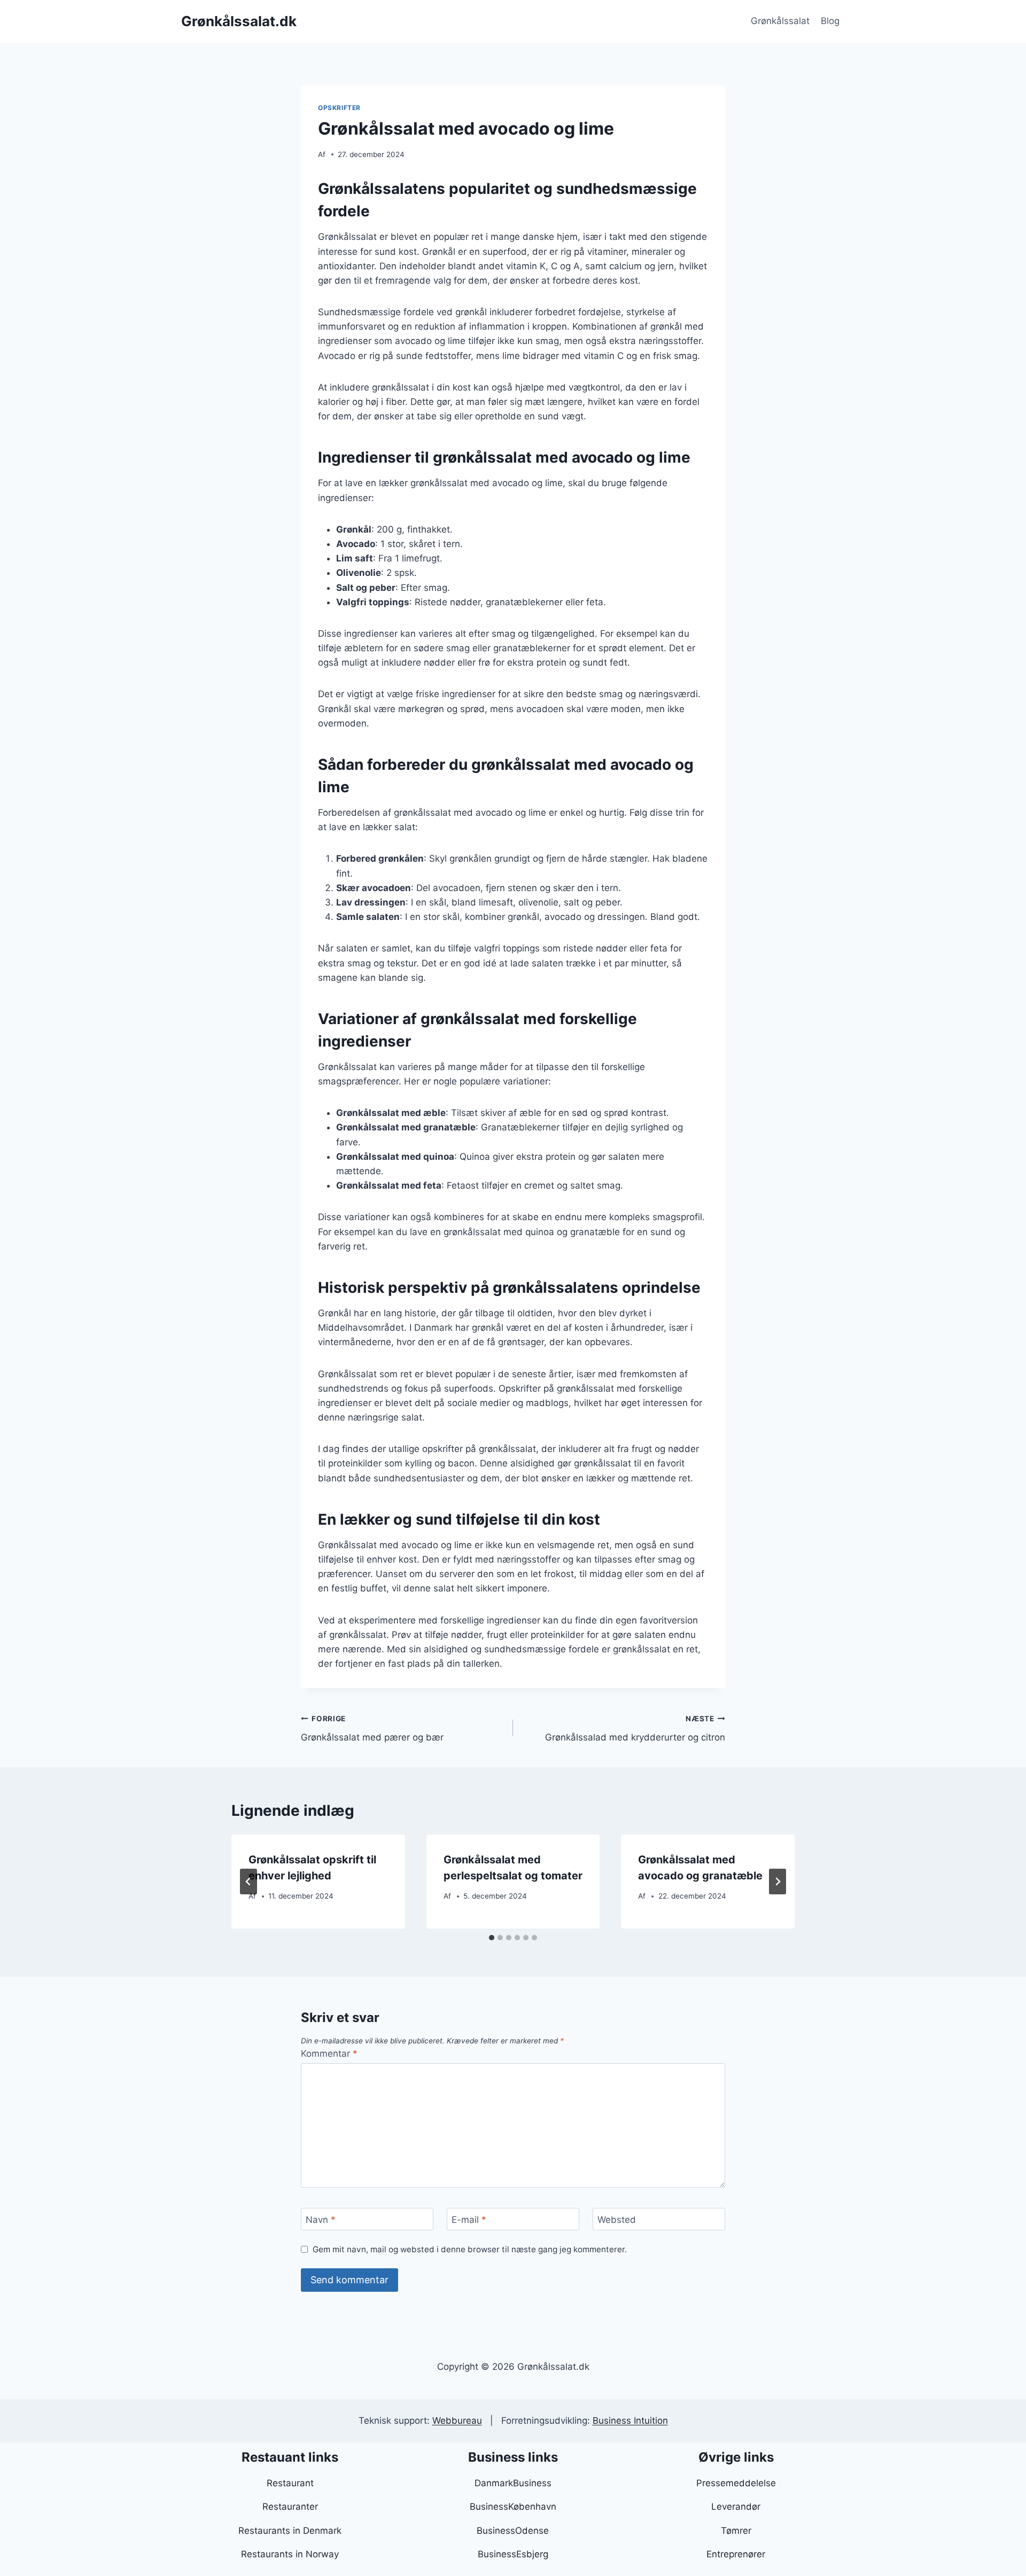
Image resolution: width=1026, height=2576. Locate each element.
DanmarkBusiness (513, 2483)
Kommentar (329, 2054)
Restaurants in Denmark (290, 2531)
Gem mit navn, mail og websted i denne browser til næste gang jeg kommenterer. (470, 2249)
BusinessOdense (513, 2531)
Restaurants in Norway (290, 2554)
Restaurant (290, 2483)
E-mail (469, 2220)
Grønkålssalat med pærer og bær (372, 1728)
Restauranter (290, 2507)
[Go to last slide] (248, 1882)
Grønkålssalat (780, 21)
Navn (321, 2220)
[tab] (492, 1938)
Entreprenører (736, 2554)
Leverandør (736, 2507)
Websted (617, 2220)
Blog (830, 21)
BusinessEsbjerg (513, 2554)
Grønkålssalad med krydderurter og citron (635, 1728)
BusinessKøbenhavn (513, 2507)
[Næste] (778, 1882)
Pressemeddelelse (736, 2483)
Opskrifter (339, 108)
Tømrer (736, 2531)
